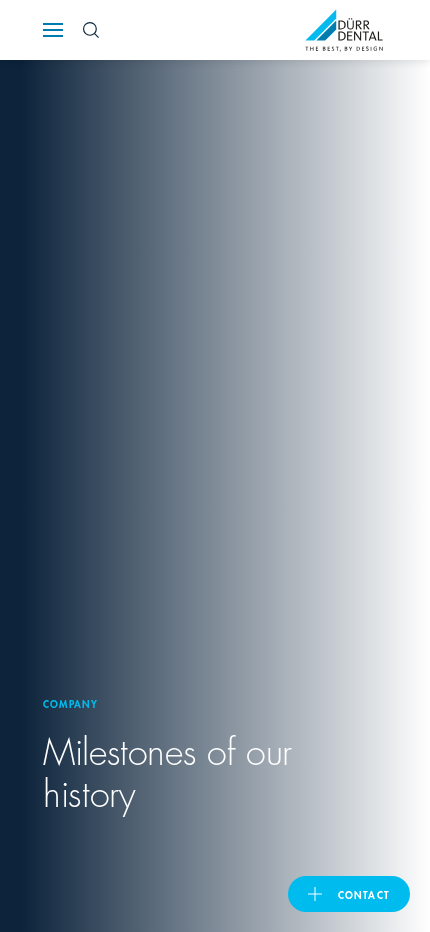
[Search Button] (91, 30)
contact (364, 894)
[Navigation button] (53, 30)
